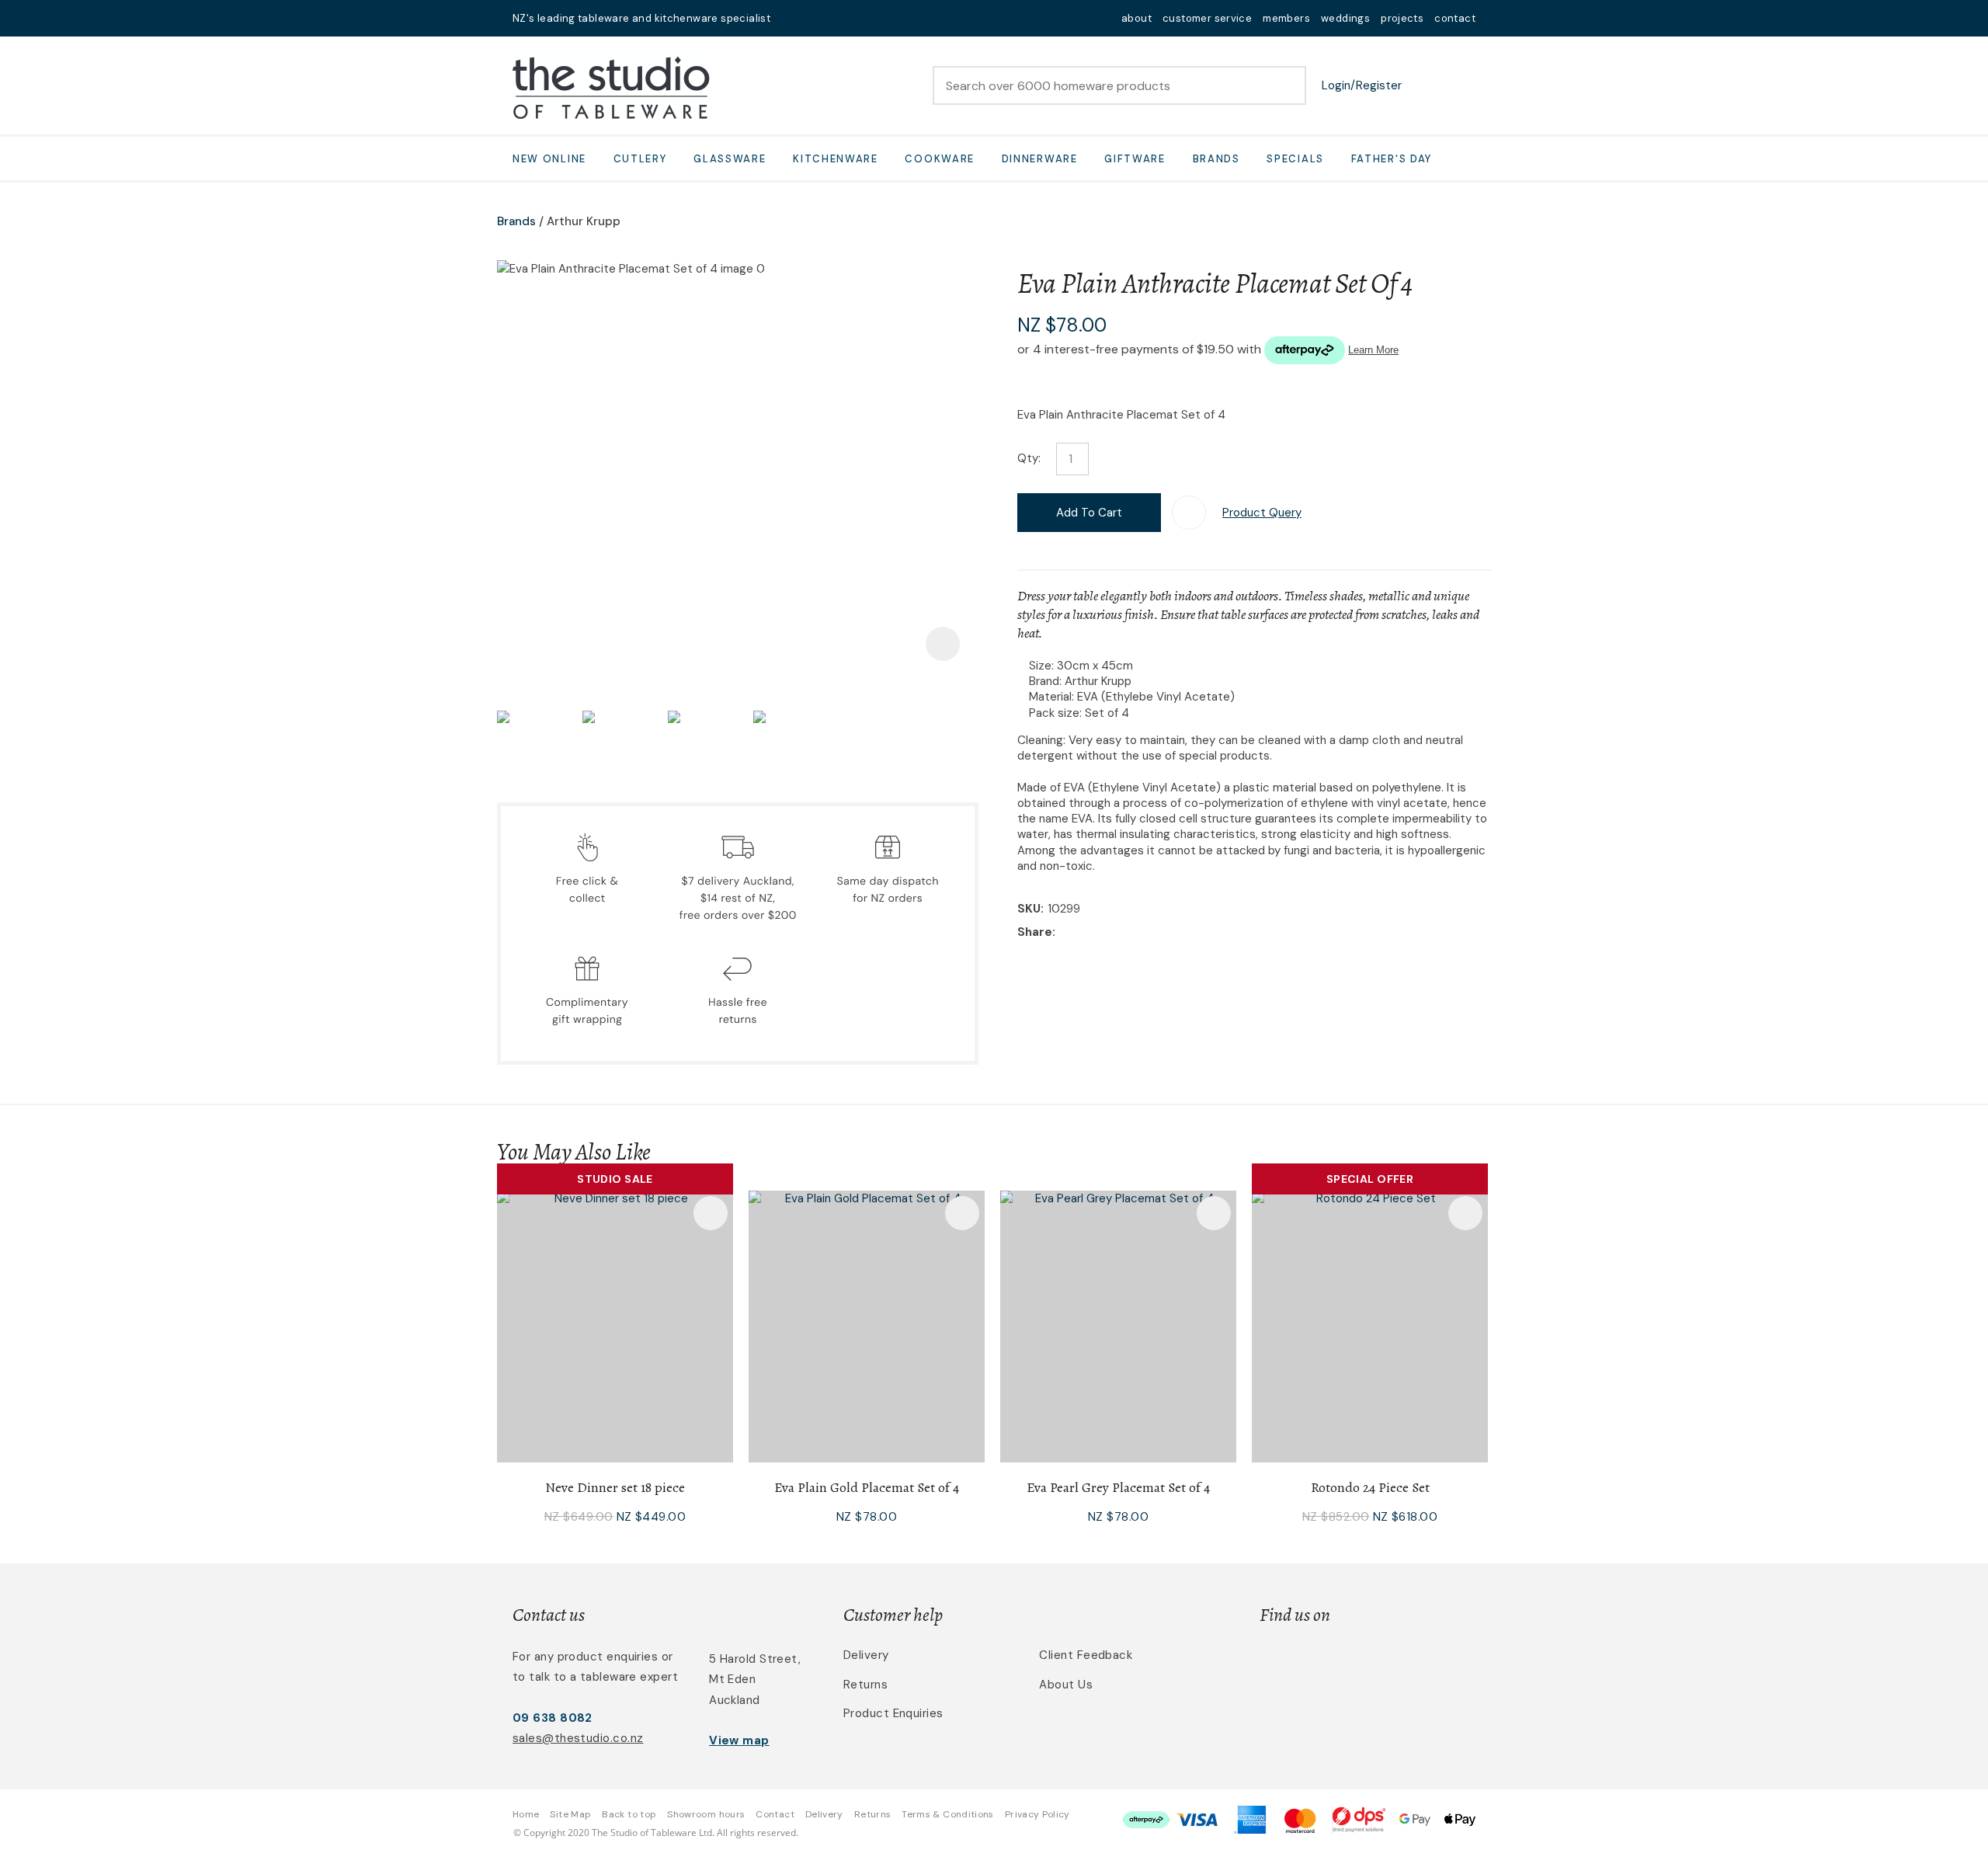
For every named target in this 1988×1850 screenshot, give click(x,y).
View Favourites (1425, 85)
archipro (1410, 1664)
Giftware (1135, 159)
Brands (1216, 159)
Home (526, 1814)
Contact (775, 1814)
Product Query (1262, 513)
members (1286, 18)
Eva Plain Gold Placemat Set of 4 (867, 1487)
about (1136, 18)
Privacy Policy (1037, 1814)
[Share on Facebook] (1062, 933)
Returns (865, 1685)
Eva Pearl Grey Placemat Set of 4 (1118, 1487)
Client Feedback (1086, 1655)
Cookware (940, 159)
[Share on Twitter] (1083, 934)
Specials (1295, 159)
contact (1455, 18)
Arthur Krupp (584, 221)
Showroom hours (706, 1814)
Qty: (1029, 458)
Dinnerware (1040, 159)
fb (812, 18)
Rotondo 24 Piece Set (1370, 1487)
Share (1035, 932)
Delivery (866, 1655)
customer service (1207, 18)
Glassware (730, 159)
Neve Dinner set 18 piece (615, 1487)
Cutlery (640, 159)
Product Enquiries (893, 1713)
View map (739, 1740)
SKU (1029, 909)
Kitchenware (836, 159)
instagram (832, 18)
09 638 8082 (553, 1718)
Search (1288, 85)
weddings (1345, 18)
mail (792, 18)
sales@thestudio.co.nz (578, 1738)
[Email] (1107, 933)
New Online (549, 159)
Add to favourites (711, 1213)
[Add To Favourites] (1189, 513)
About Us (1066, 1685)
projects (1402, 18)
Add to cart (1089, 513)
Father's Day (1392, 159)
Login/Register (1362, 85)
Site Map (570, 1814)
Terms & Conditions (947, 1814)
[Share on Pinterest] (1131, 934)
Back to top (629, 1814)
